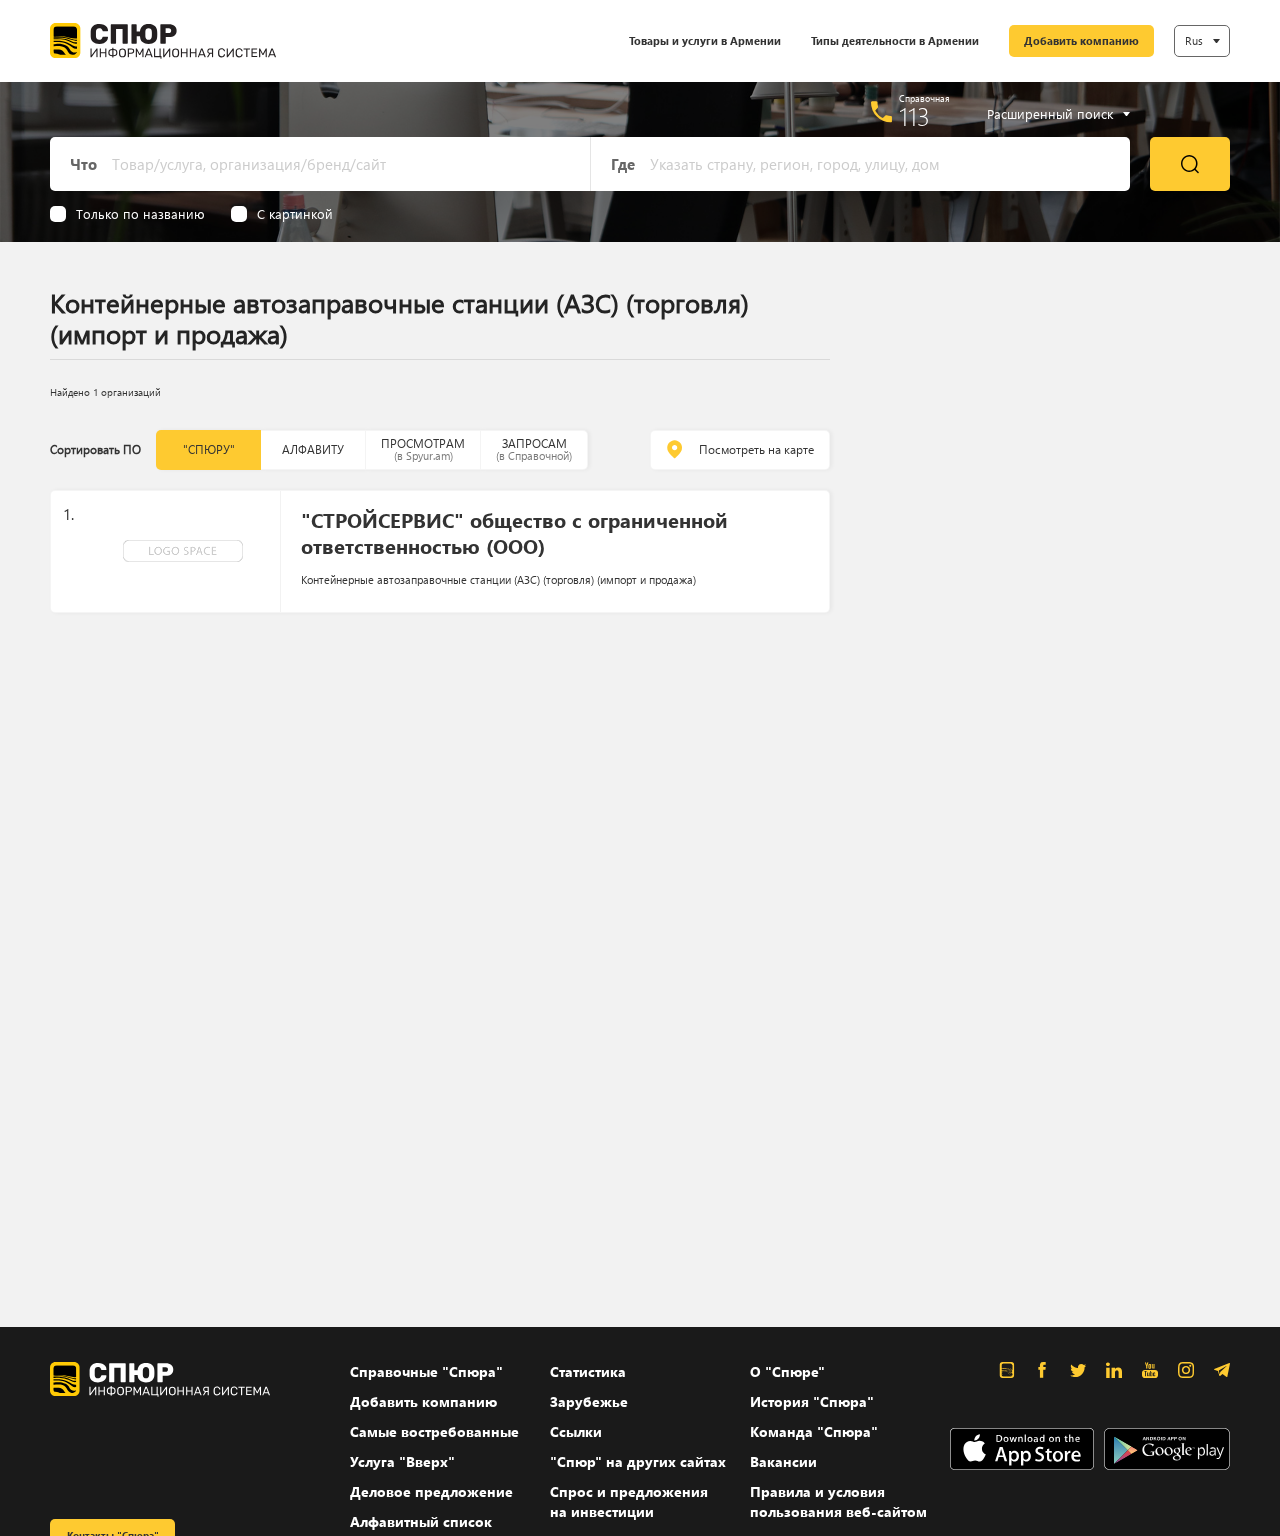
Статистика (588, 1371)
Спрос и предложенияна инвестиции (629, 1501)
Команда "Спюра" (814, 1431)
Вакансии (783, 1461)
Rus (1194, 40)
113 (914, 116)
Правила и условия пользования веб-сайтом (838, 1501)
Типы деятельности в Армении (895, 40)
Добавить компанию (1081, 40)
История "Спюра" (812, 1401)
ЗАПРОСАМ (534, 449)
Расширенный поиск (1050, 114)
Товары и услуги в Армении (705, 40)
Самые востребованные (434, 1431)
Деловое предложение (431, 1491)
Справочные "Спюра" (426, 1371)
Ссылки (576, 1431)
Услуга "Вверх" (402, 1461)
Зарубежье (589, 1401)
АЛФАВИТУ (313, 449)
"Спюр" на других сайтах (638, 1461)
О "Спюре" (787, 1371)
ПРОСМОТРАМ (423, 449)
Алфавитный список (421, 1521)
